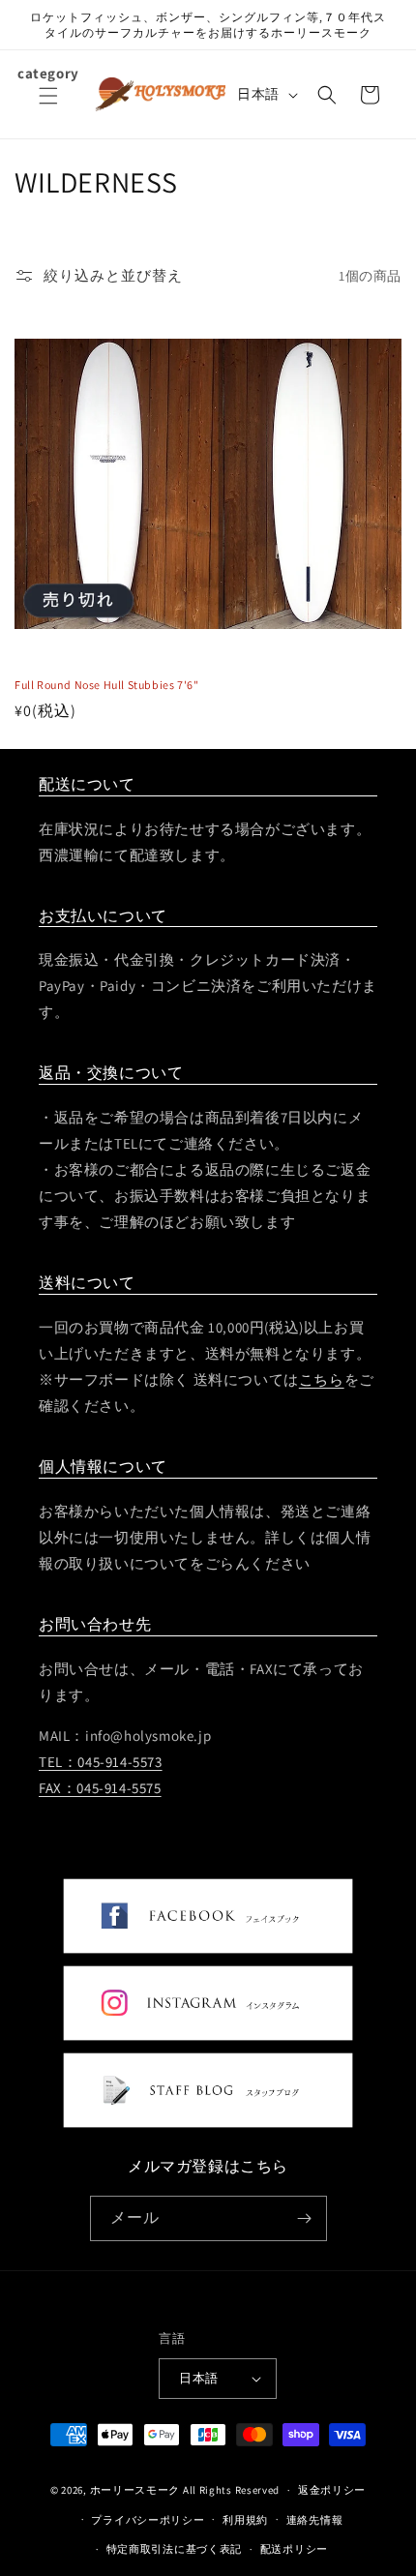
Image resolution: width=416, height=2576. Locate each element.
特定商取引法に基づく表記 (174, 2549)
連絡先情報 (315, 2520)
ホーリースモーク (135, 2490)
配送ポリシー (294, 2549)
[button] (48, 107)
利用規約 (245, 2520)
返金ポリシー (332, 2490)
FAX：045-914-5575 (100, 1788)
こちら (322, 1379)
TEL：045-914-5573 (101, 1762)
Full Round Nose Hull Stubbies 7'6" (106, 685)
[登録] (305, 2218)
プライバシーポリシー (148, 2520)
